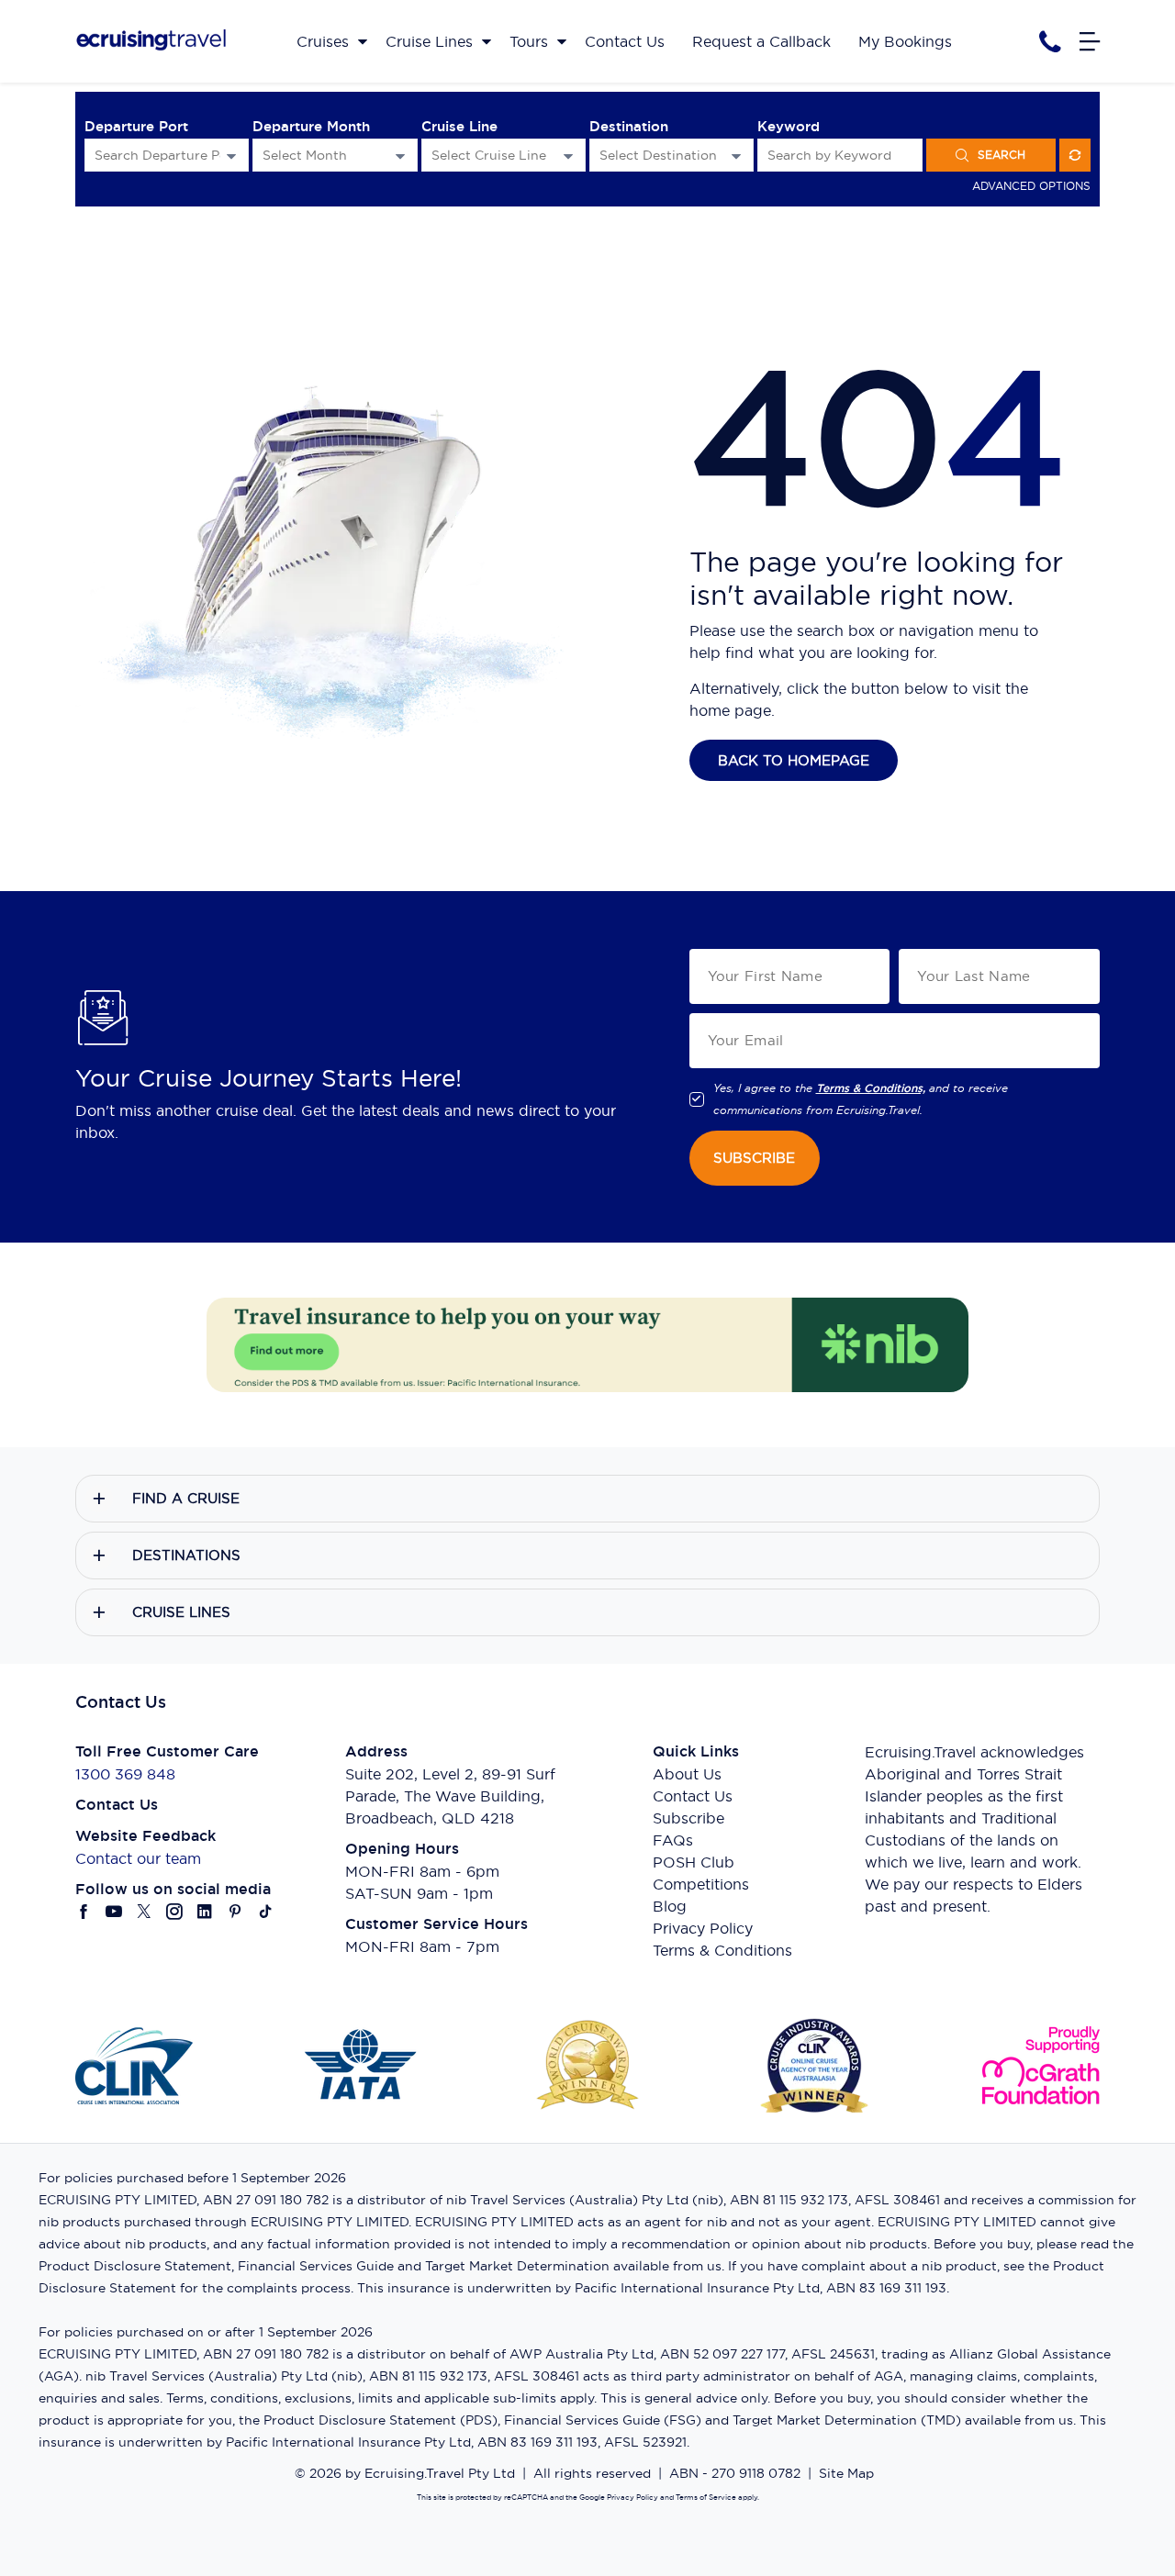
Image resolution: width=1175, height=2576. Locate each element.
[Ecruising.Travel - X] (145, 1912)
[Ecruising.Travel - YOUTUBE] (114, 1912)
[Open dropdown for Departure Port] (231, 156)
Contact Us (693, 1796)
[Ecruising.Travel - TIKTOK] (266, 1912)
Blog (670, 1906)
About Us (687, 1774)
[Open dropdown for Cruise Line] (568, 156)
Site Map (846, 2473)
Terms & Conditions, (871, 1088)
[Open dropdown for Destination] (736, 156)
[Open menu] (1090, 41)
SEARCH (1002, 155)
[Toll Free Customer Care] (1050, 42)
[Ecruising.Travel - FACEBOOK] (84, 1912)
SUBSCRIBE (754, 1158)
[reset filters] (1075, 155)
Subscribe (688, 1818)
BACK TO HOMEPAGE (794, 760)
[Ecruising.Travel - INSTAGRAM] (175, 1912)
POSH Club (694, 1862)
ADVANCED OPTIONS (1031, 186)
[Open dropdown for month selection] (400, 156)
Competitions (701, 1884)
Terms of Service (705, 2497)
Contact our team (138, 1858)
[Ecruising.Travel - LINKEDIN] (205, 1912)
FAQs (673, 1840)
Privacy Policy (703, 1928)
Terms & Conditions (722, 1950)
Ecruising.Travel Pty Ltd (440, 2473)
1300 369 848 (125, 1774)
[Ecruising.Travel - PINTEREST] (235, 1912)
